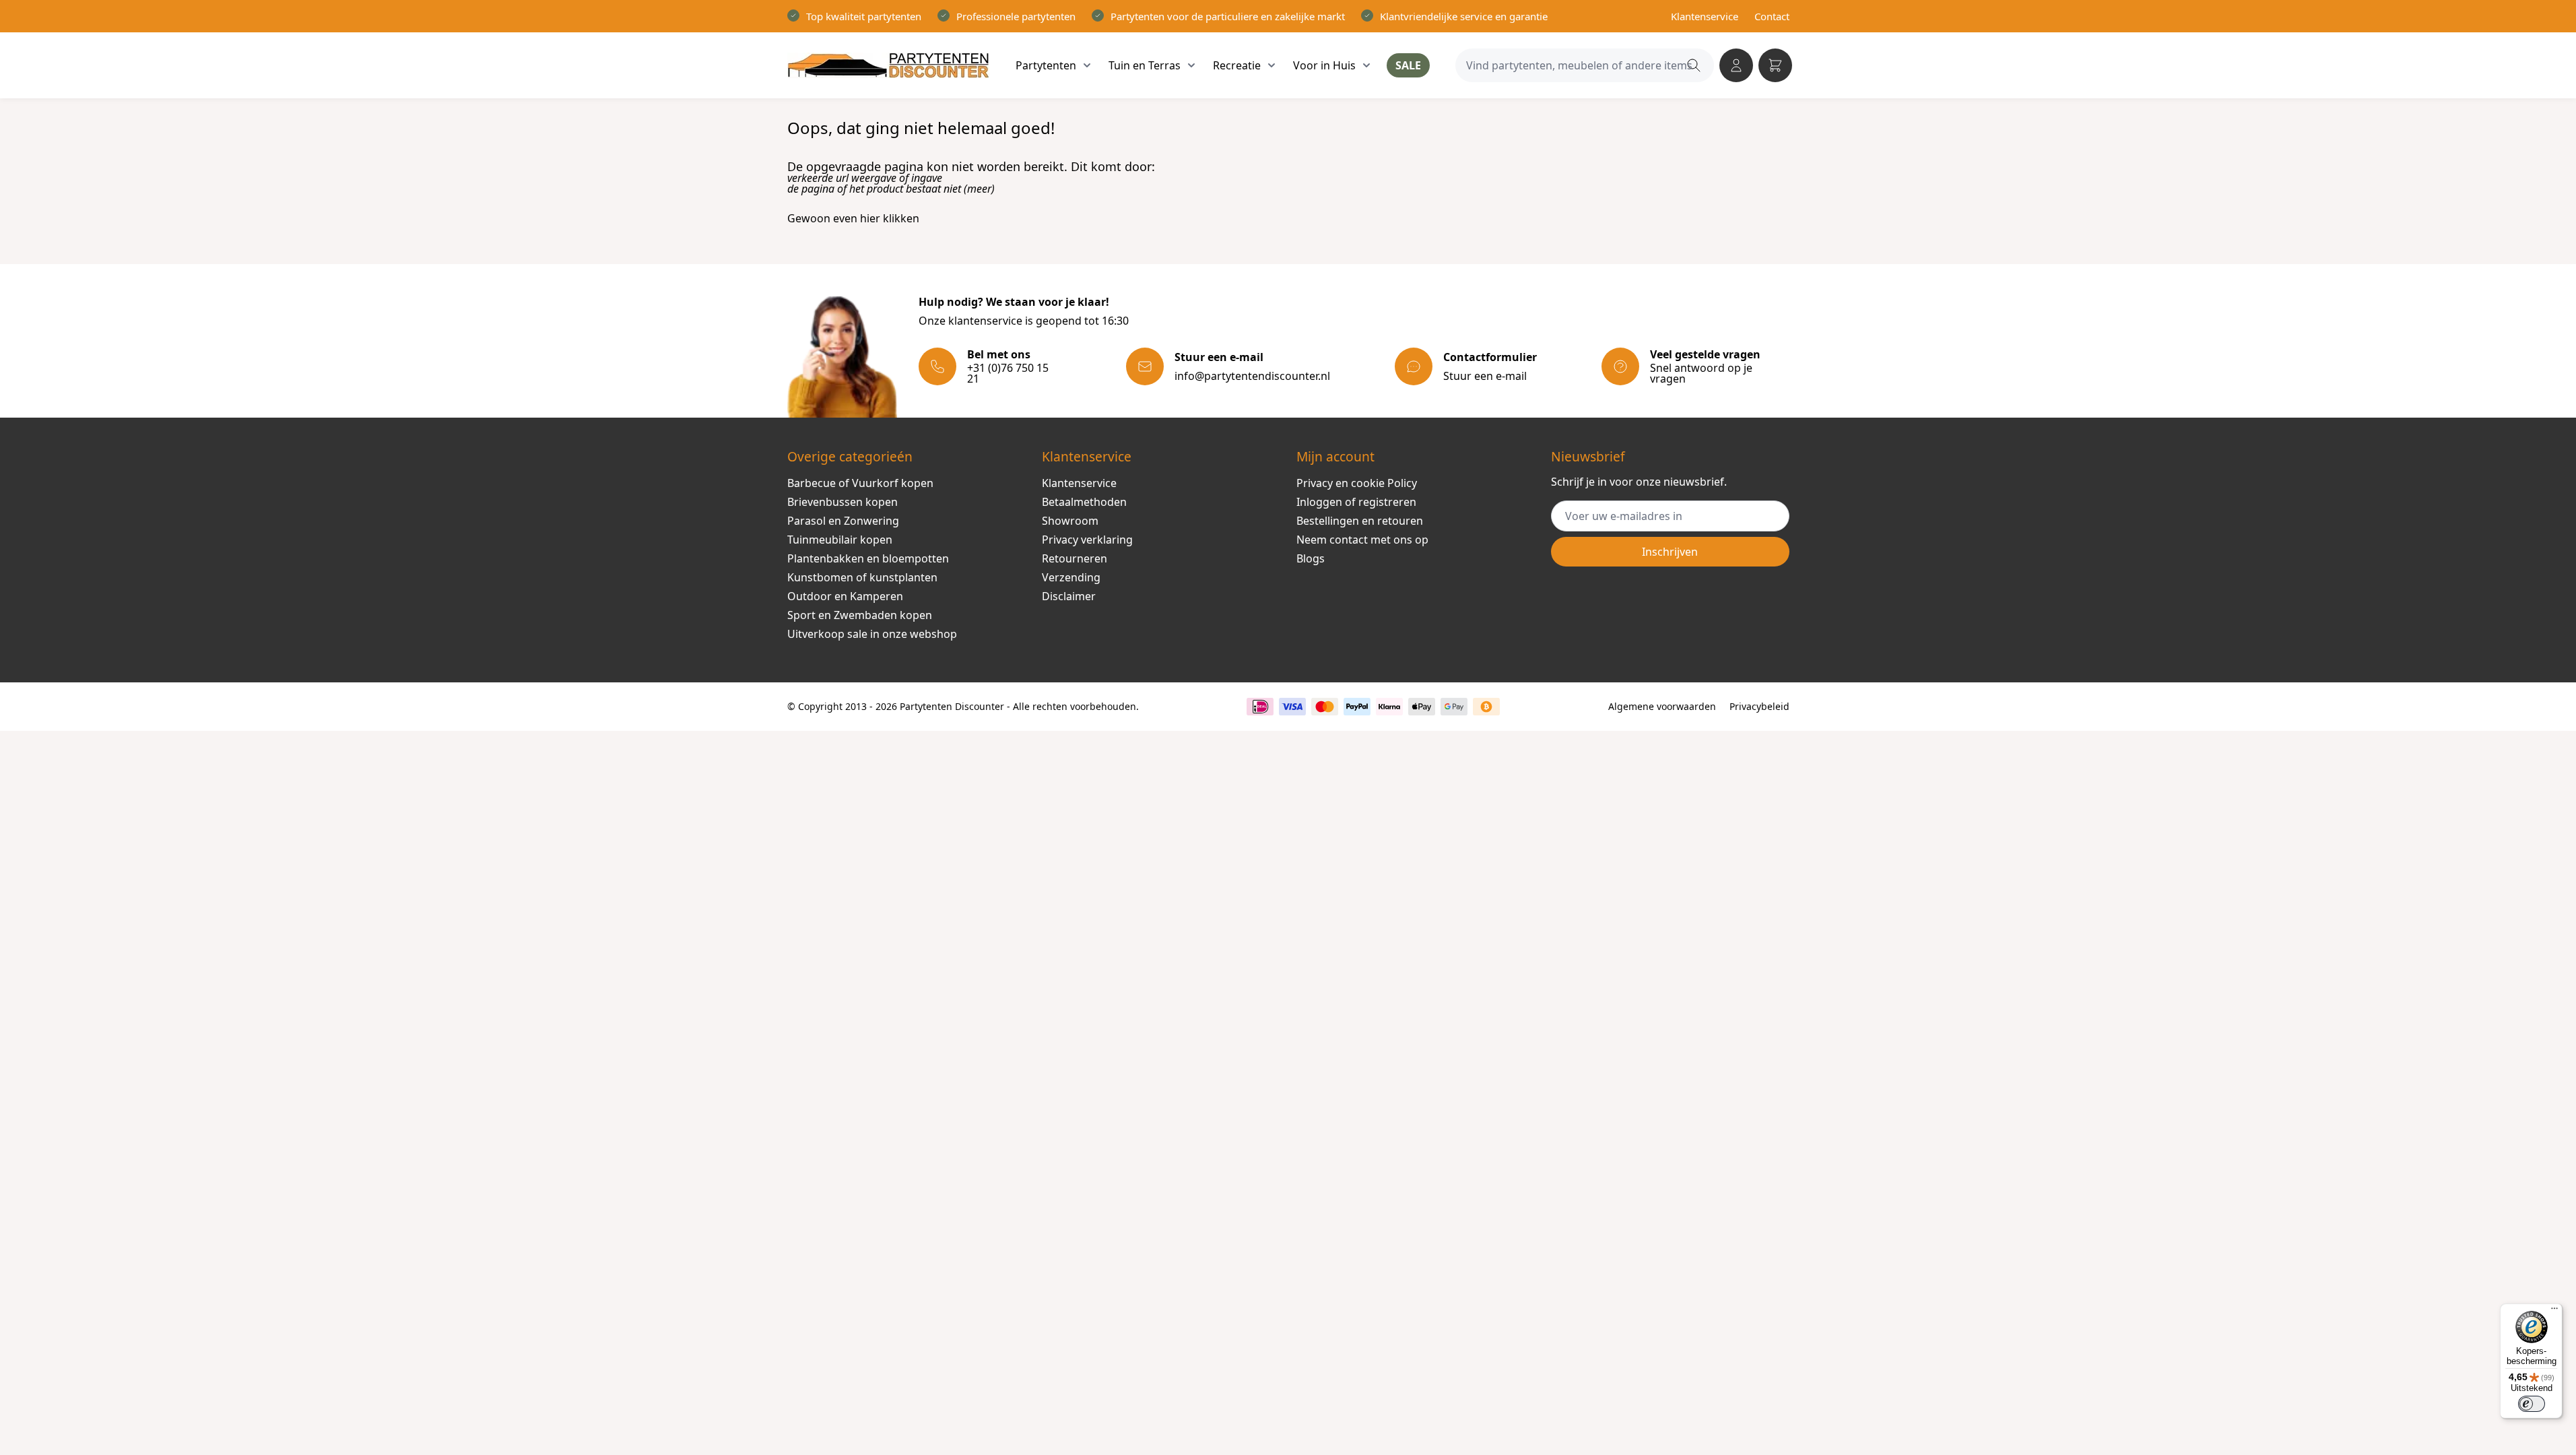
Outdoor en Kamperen (845, 596)
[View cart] (1775, 65)
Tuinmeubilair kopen (840, 540)
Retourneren (1075, 558)
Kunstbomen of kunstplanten (862, 577)
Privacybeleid (1759, 706)
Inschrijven (1670, 552)
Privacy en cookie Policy (1357, 483)
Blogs (1311, 558)
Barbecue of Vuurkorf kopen (860, 483)
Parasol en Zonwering (843, 521)
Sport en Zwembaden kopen (860, 615)
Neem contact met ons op (1362, 540)
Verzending (1071, 577)
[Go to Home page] (888, 65)
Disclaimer (1069, 596)
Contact (1772, 16)
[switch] (2532, 1404)
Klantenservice (1705, 16)
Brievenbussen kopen (843, 502)
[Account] (1736, 65)
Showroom (1070, 521)
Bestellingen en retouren (1360, 521)
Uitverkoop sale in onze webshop (872, 634)
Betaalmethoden (1084, 502)
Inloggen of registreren (1356, 502)
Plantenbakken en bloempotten (868, 558)
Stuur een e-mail (1485, 376)
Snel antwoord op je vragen (1701, 373)
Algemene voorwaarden (1662, 706)
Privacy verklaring (1087, 540)
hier (870, 218)
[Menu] (2554, 1312)
